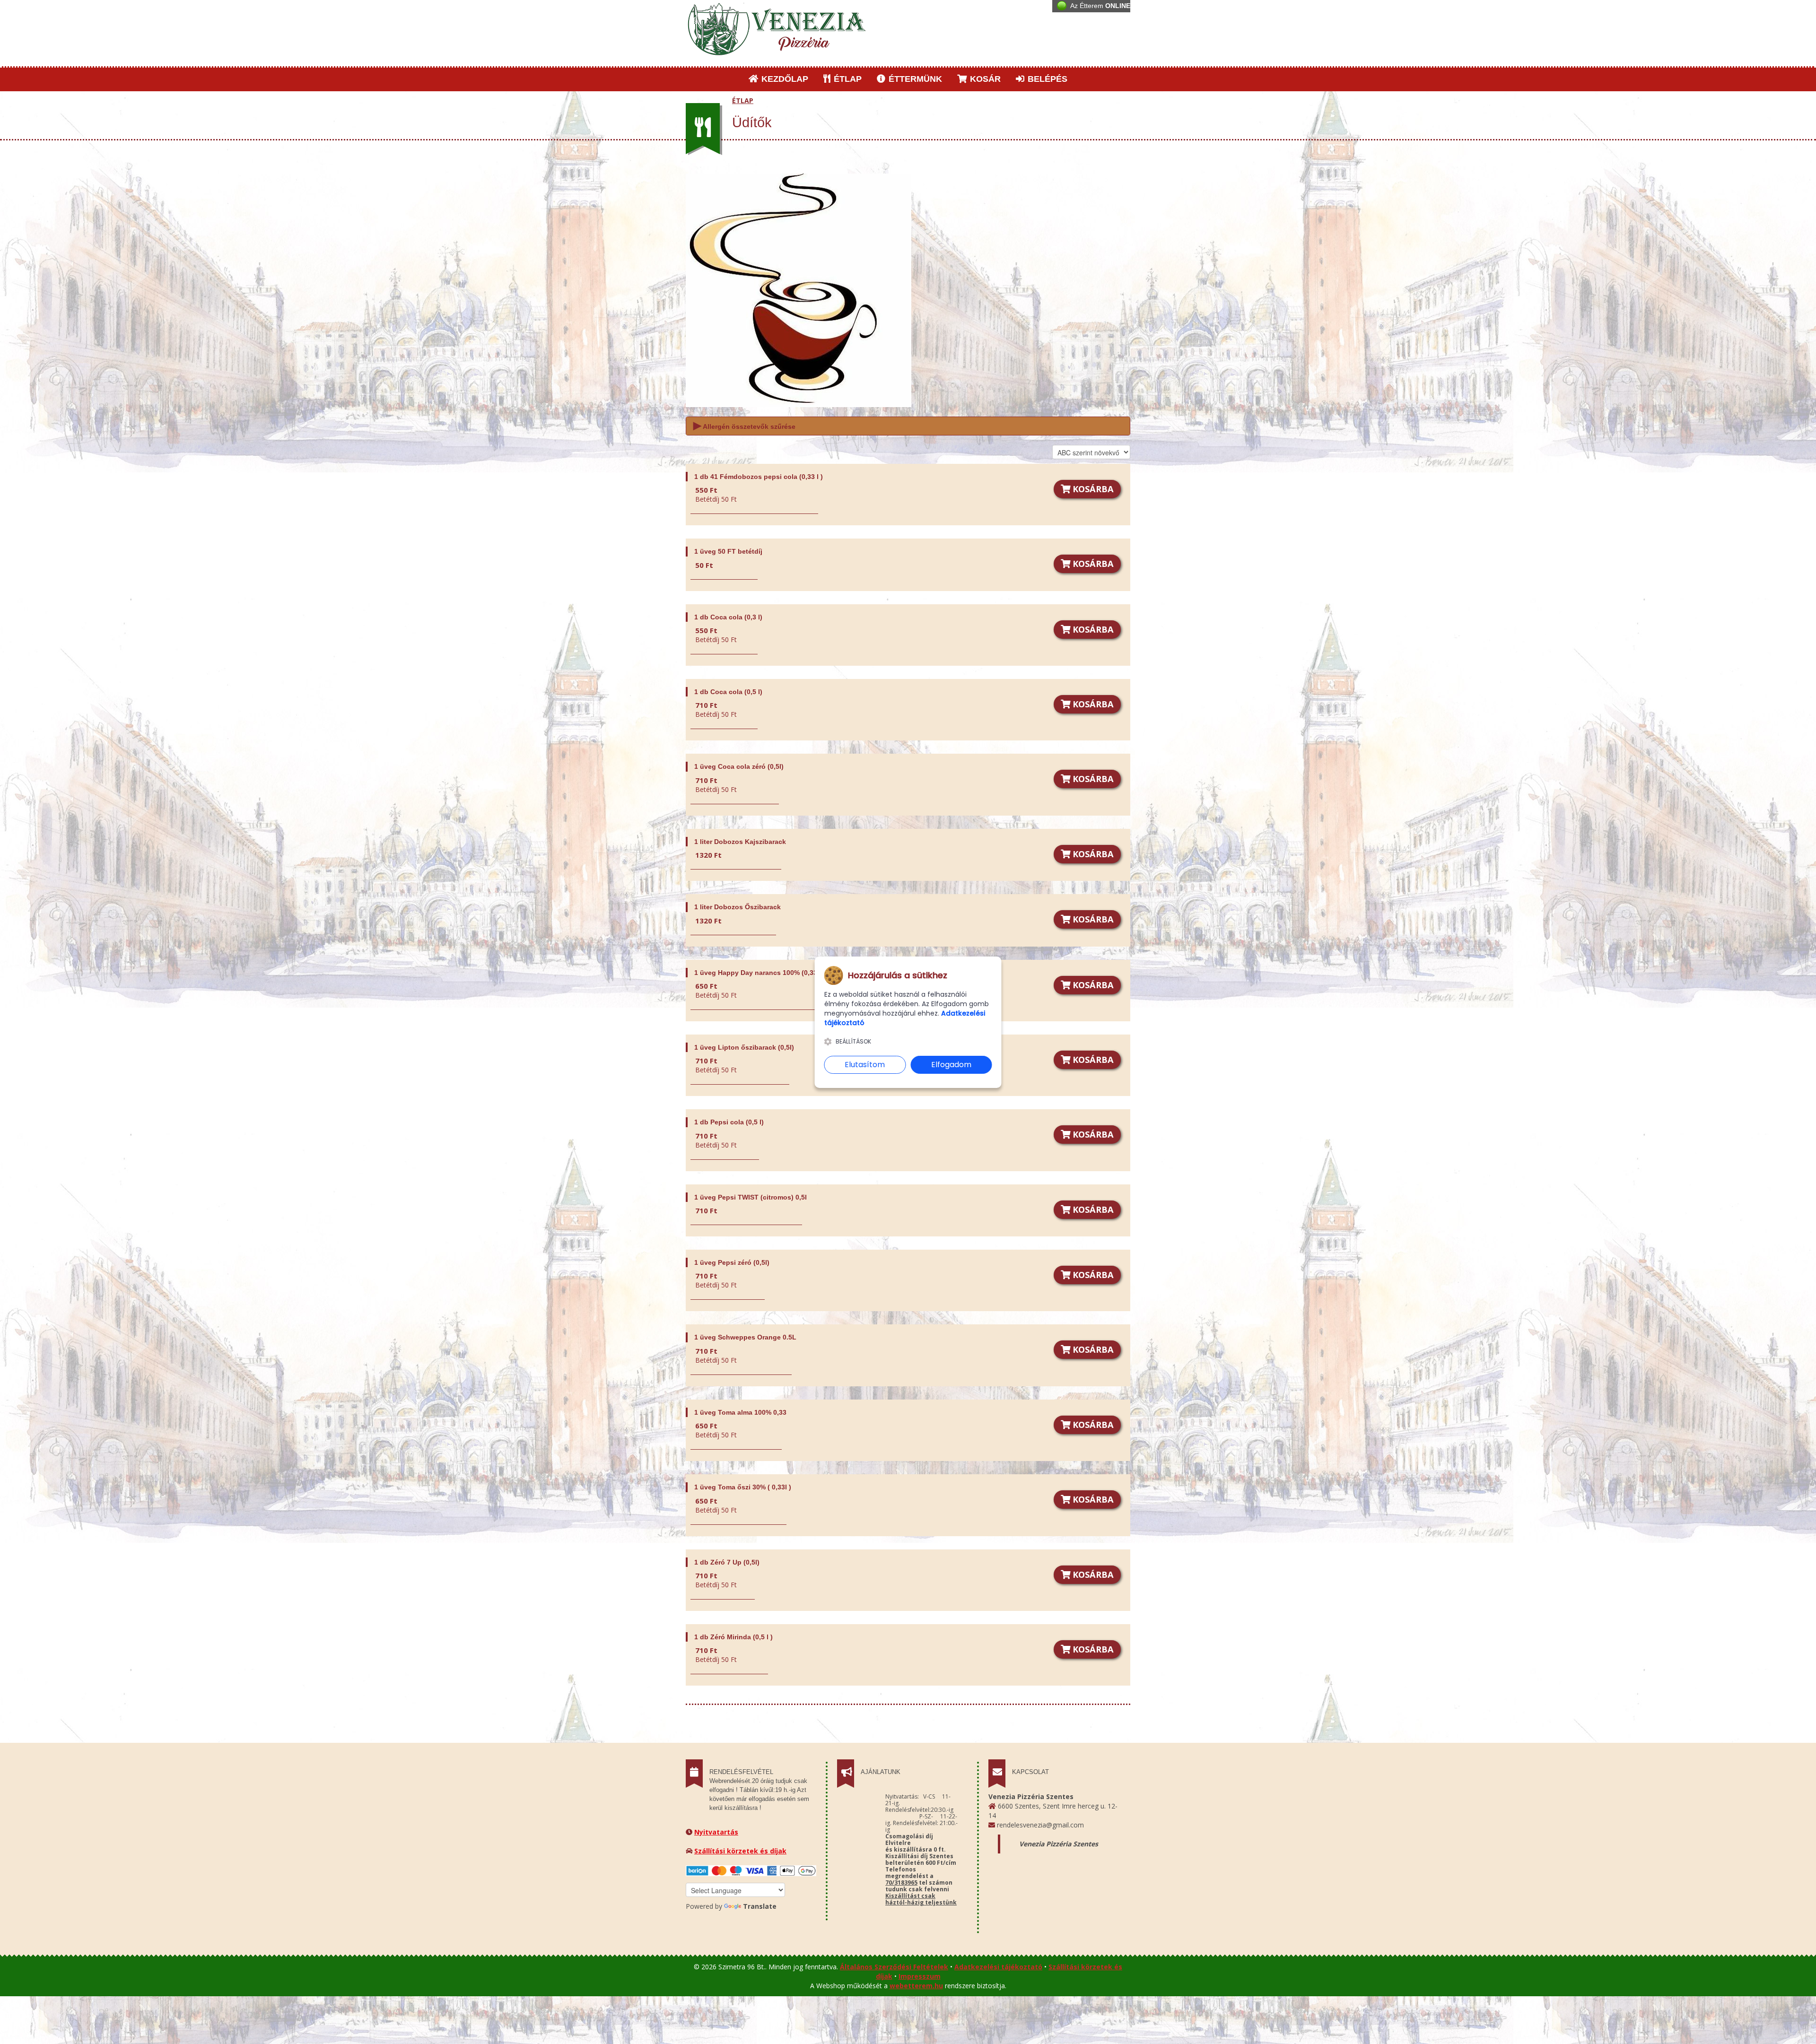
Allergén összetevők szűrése (744, 425)
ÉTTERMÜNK (914, 79)
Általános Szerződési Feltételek (894, 1967)
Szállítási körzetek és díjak (740, 1851)
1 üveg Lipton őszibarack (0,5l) (744, 1047)
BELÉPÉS (1046, 79)
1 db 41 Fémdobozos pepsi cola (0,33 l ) (759, 477)
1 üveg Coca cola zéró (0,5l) (739, 766)
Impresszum (920, 1976)
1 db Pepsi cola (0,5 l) (729, 1122)
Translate (760, 1906)
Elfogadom (951, 1065)
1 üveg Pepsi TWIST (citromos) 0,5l (751, 1197)
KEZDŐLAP (784, 79)
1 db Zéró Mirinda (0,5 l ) (733, 1637)
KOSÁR (984, 79)
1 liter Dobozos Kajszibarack (740, 842)
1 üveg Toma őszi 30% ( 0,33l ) (743, 1487)
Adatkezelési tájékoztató (998, 1967)
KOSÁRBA (1092, 489)
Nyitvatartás (716, 1832)
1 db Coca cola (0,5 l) (728, 692)
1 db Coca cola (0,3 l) (728, 617)
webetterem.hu (916, 1986)
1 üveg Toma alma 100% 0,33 (740, 1412)
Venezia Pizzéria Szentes (1059, 1844)
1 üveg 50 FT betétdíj (728, 551)
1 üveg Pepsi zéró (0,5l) (732, 1262)
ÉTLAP (847, 79)
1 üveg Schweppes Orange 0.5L (745, 1337)
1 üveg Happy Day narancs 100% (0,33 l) (759, 973)
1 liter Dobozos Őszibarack (738, 907)
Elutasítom (865, 1065)
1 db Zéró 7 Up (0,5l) (727, 1562)
